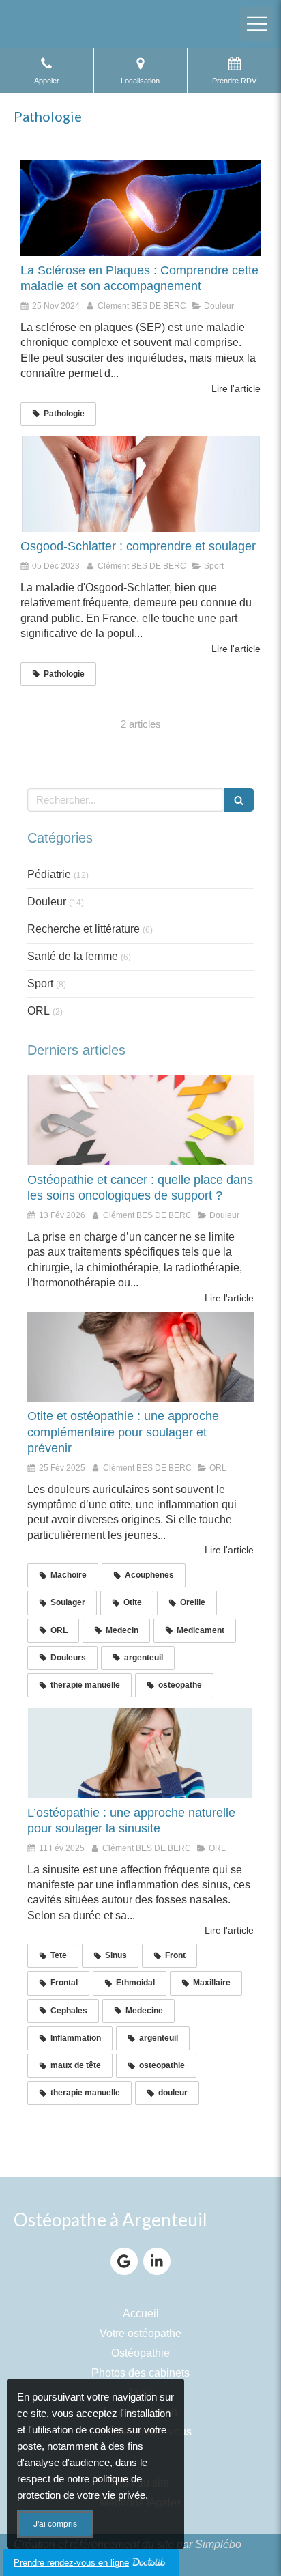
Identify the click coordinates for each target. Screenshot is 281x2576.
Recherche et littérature (84, 929)
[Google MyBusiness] (124, 2261)
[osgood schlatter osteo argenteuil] (140, 484)
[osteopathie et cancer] (140, 1120)
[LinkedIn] (157, 2261)
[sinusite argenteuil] (140, 1753)
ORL (39, 1011)
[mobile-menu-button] (257, 24)
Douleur (47, 902)
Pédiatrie (49, 874)
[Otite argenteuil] (140, 1357)
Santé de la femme (73, 956)
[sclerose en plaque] (140, 208)
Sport (40, 983)
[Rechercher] (239, 800)
